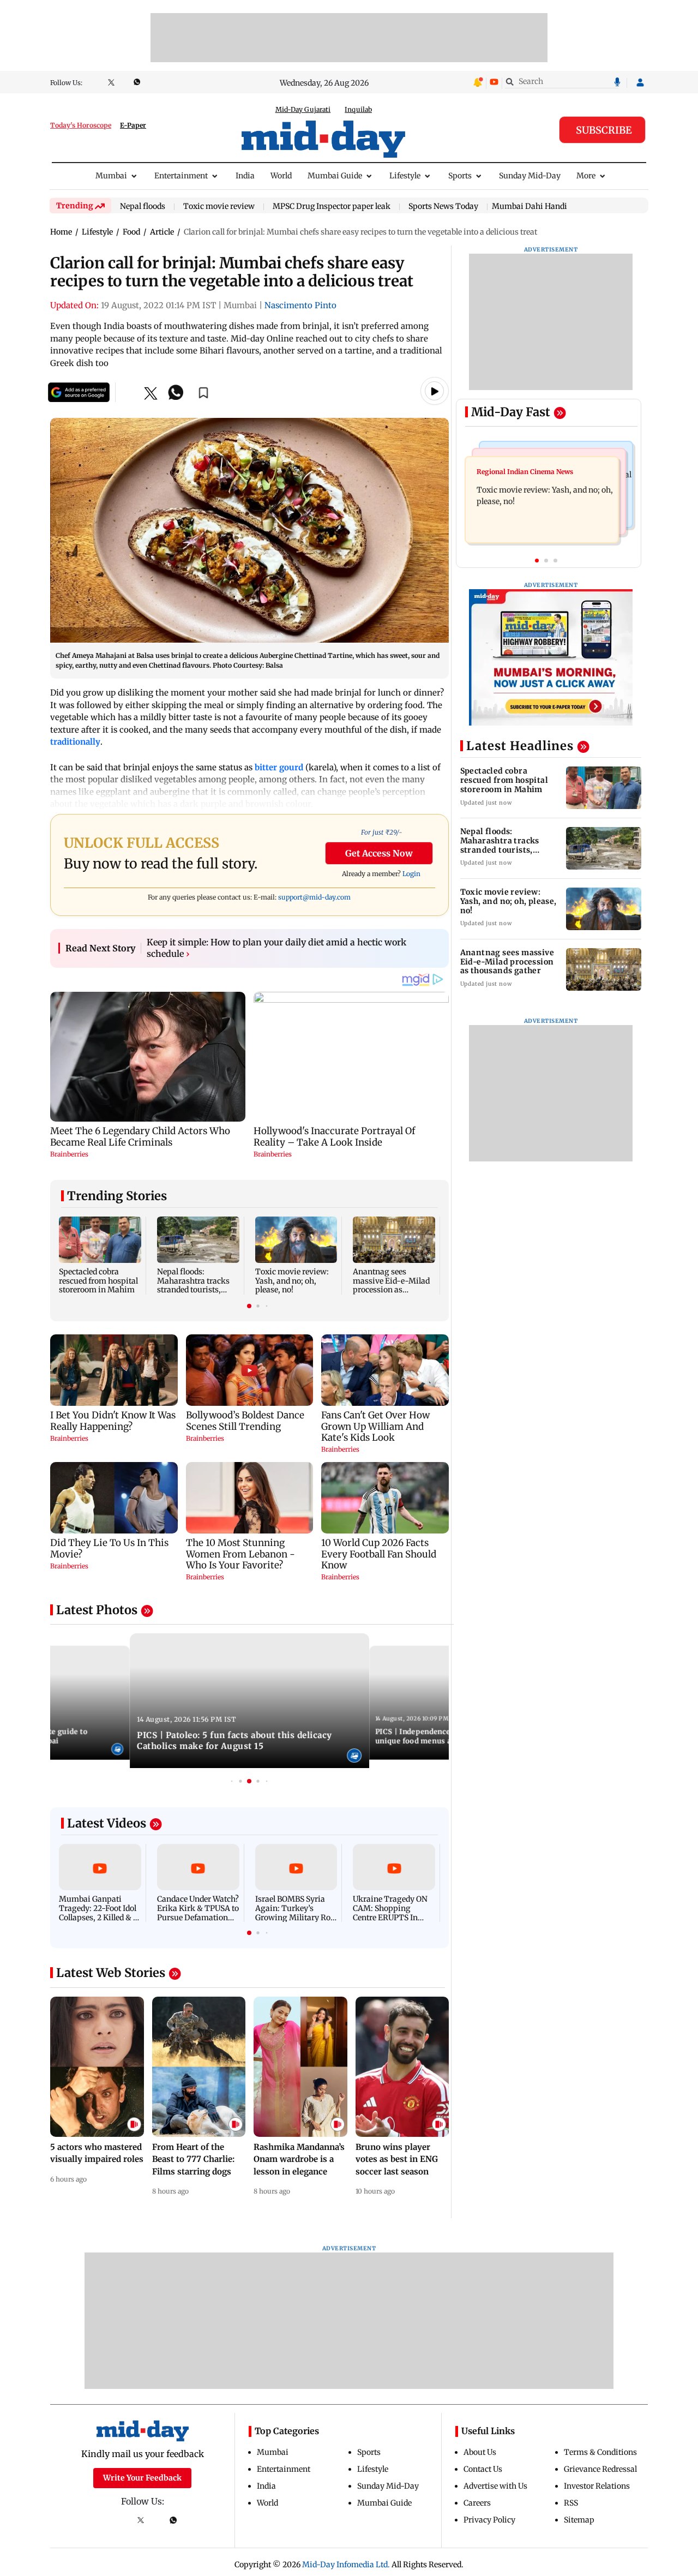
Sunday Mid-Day (530, 176)
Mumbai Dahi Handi (529, 206)
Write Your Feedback (142, 2478)
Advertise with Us (495, 2486)
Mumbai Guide (335, 176)
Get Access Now (379, 853)
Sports (460, 176)
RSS (571, 2503)
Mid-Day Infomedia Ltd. (346, 2565)
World (281, 176)
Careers (477, 2503)
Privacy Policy (489, 2520)
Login (411, 874)
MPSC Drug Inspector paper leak (332, 207)
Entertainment (181, 176)
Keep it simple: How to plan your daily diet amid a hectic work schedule (276, 948)
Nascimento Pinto (300, 305)
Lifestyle (405, 176)
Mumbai (111, 176)
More (586, 176)
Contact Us (483, 2469)
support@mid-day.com (314, 897)
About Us (480, 2452)
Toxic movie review (219, 207)
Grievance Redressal (600, 2469)
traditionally (75, 742)
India (245, 176)
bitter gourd (279, 767)
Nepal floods (143, 207)
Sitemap (579, 2520)
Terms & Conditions (600, 2452)
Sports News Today (443, 207)
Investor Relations (597, 2486)
